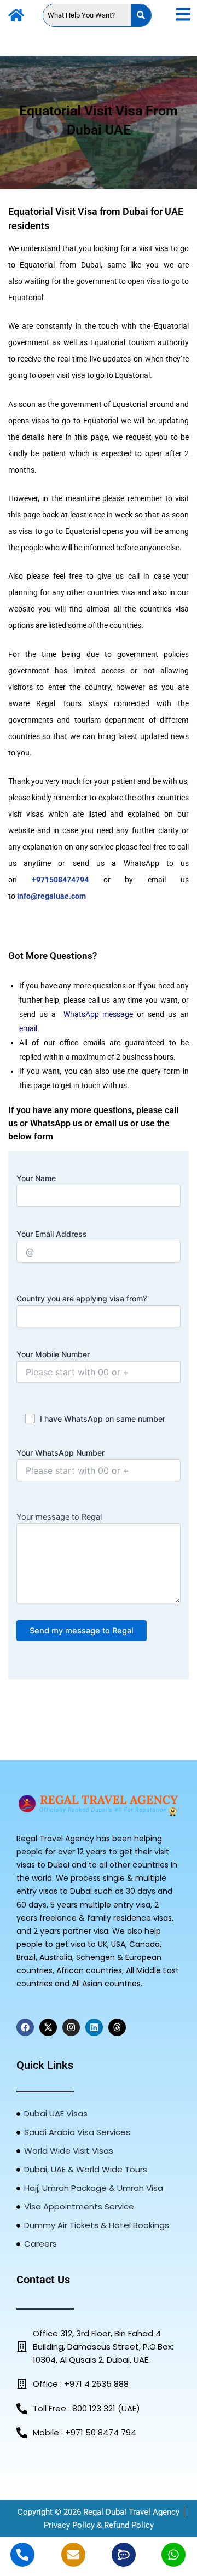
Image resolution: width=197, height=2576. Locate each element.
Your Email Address (52, 1234)
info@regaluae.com (51, 896)
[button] (183, 15)
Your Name (36, 1178)
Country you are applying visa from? (82, 1298)
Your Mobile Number (53, 1354)
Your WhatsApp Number (60, 1453)
